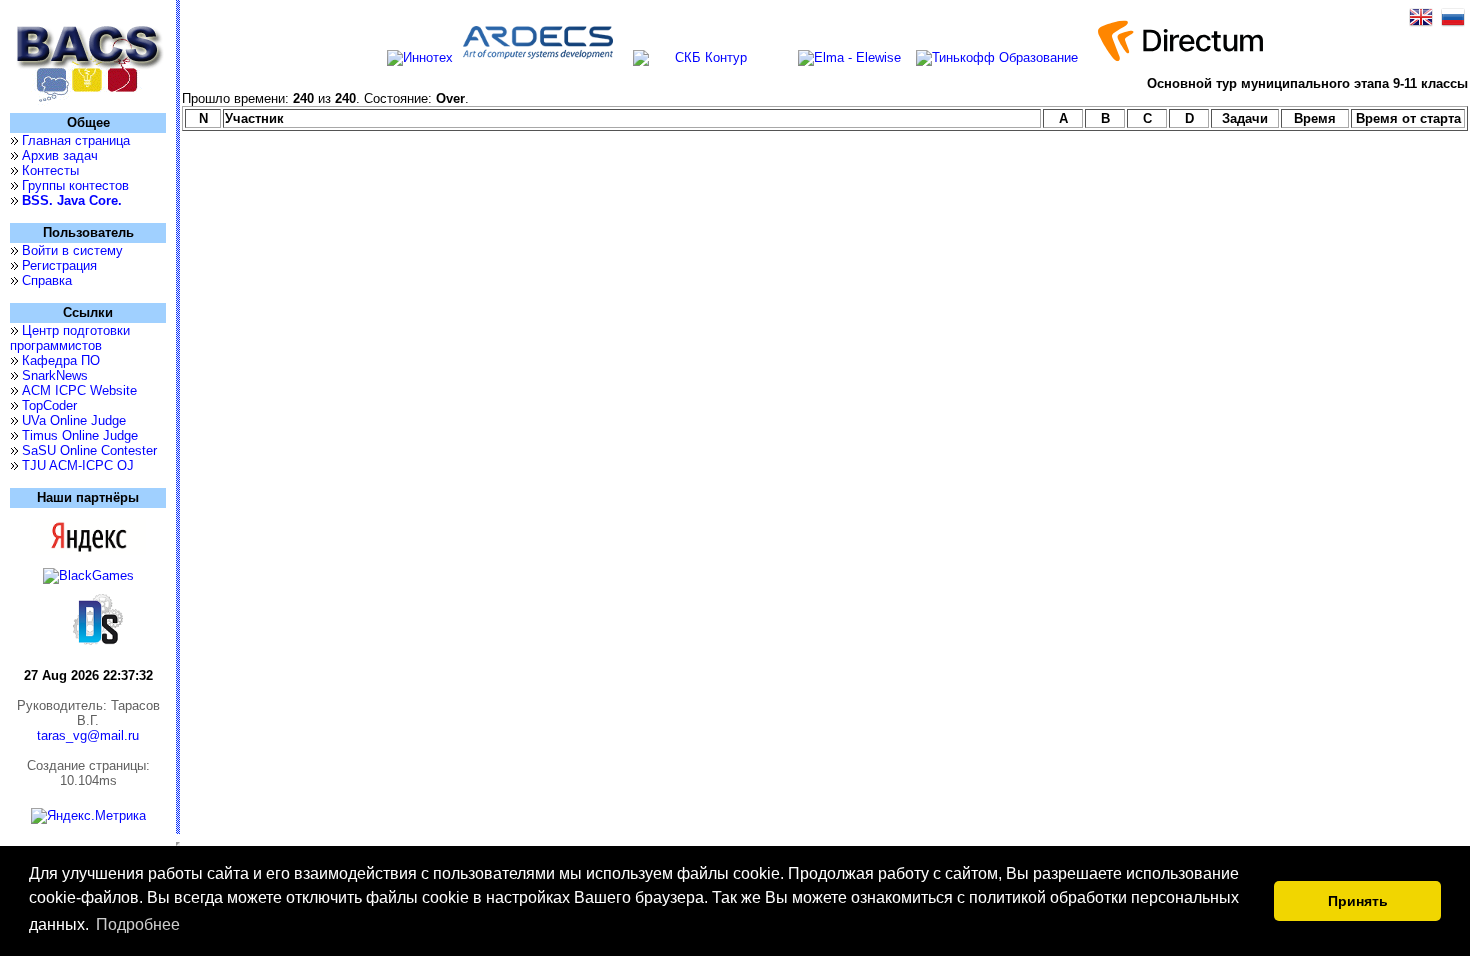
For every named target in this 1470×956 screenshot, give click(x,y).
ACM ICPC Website (79, 390)
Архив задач (60, 155)
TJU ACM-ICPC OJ (78, 465)
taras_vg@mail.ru (88, 735)
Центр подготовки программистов (70, 338)
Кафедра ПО (61, 360)
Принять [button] (1358, 901)
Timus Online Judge (80, 435)
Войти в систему (72, 250)
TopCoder (49, 405)
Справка (47, 280)
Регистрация (59, 265)
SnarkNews (55, 375)
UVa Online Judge (74, 420)
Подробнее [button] (138, 924)
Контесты (50, 170)
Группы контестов (75, 185)
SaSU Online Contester (89, 450)
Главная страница (76, 140)
